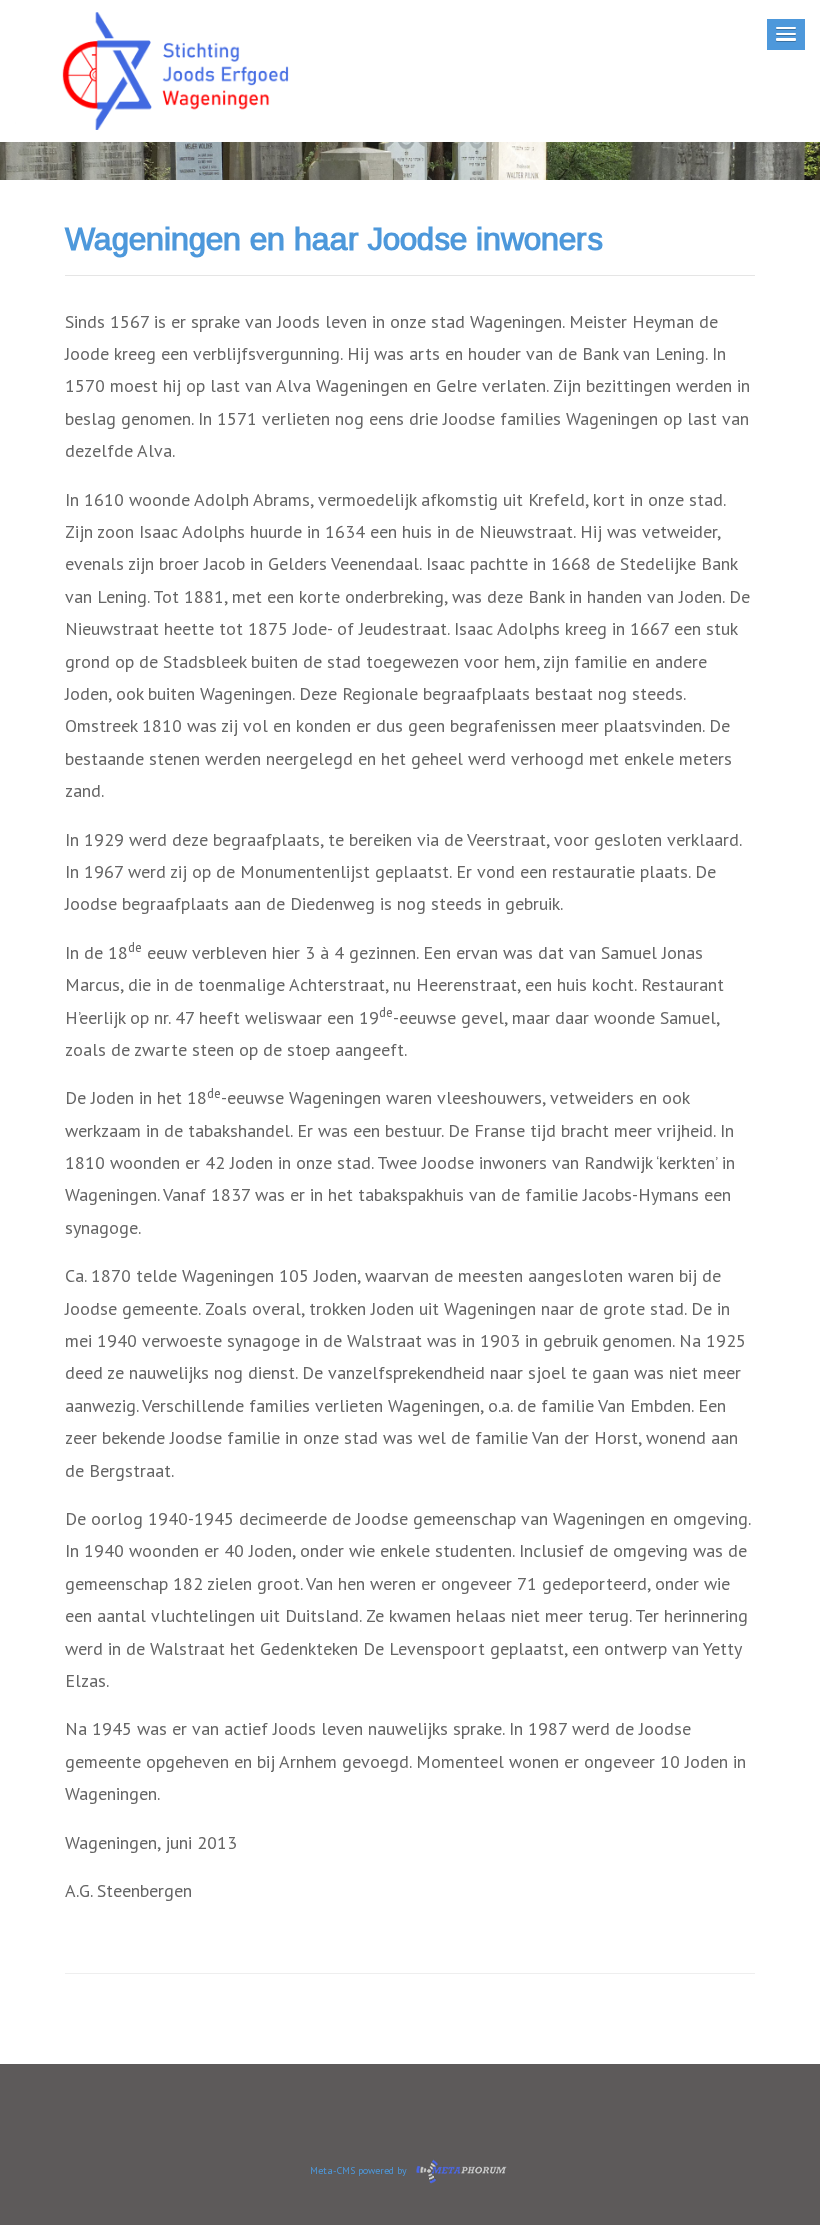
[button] (786, 34)
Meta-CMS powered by (360, 2170)
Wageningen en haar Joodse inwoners (334, 239)
